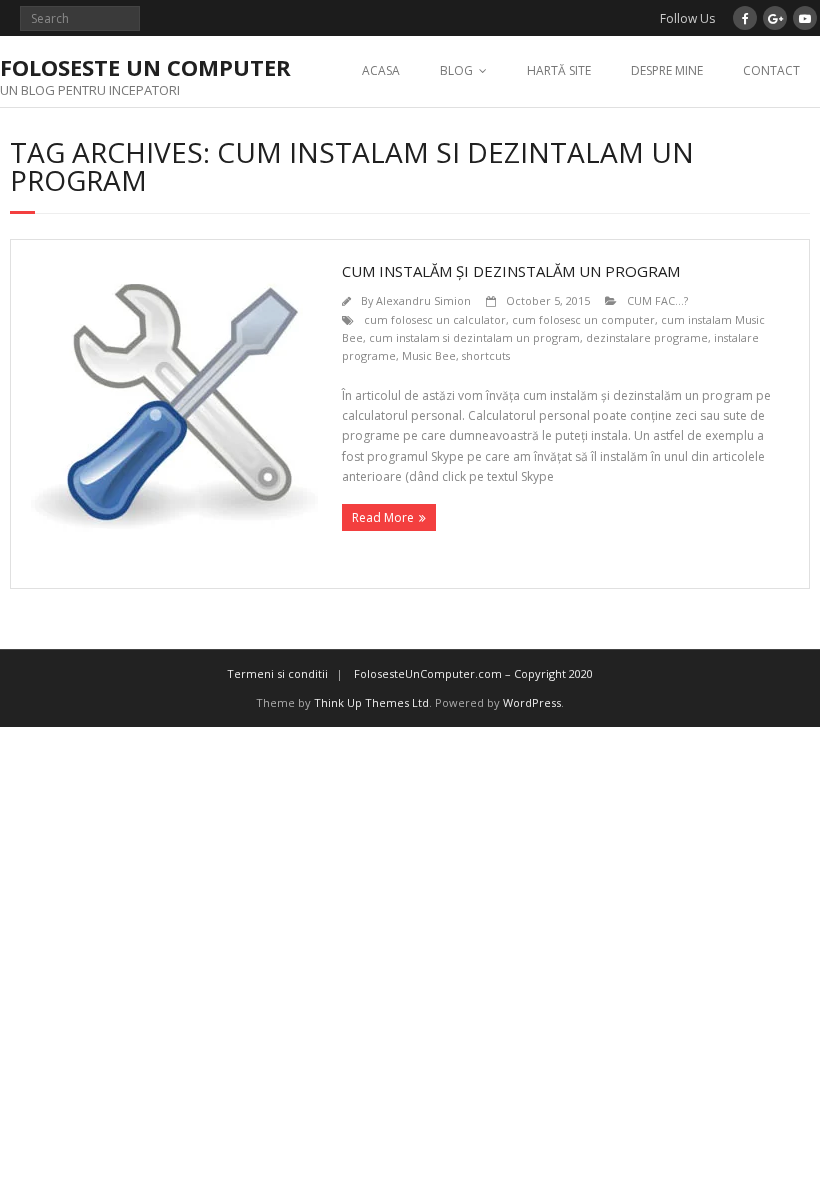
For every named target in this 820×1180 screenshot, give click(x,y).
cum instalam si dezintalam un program (474, 337)
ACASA (381, 70)
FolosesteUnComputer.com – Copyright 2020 (473, 673)
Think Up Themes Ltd (371, 702)
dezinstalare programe (647, 337)
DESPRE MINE (667, 70)
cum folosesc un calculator (435, 319)
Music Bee (429, 355)
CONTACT (771, 70)
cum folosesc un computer (583, 319)
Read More (383, 517)
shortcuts (486, 355)
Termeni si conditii (277, 673)
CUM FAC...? (657, 300)
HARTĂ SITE (559, 70)
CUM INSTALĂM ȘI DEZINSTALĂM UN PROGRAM (511, 271)
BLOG (456, 70)
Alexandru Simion (423, 300)
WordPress (532, 702)
